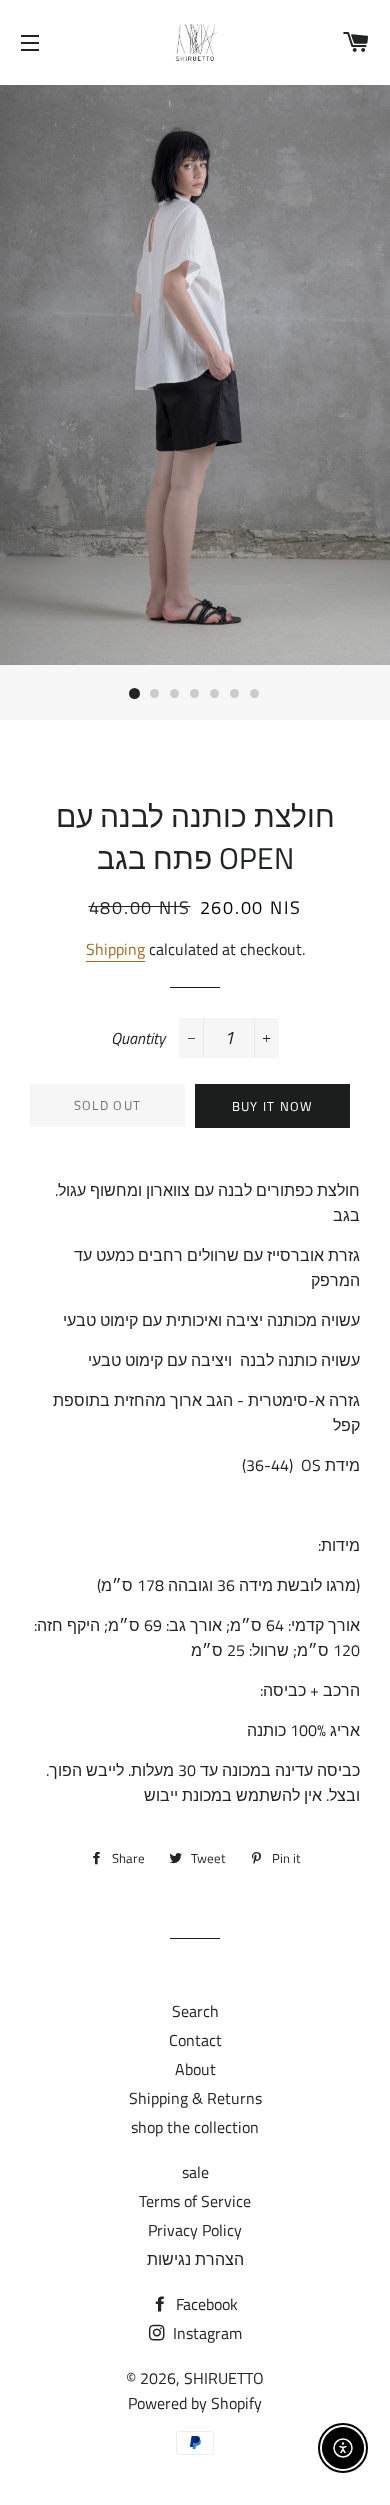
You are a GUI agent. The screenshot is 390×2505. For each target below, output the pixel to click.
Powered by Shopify (195, 2403)
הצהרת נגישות (195, 2259)
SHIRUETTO (224, 2378)
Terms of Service (195, 2201)
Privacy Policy (195, 2230)
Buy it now (273, 1106)
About (195, 2069)
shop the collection (195, 2127)
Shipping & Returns (195, 2098)
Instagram (205, 2333)
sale (195, 2172)
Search (195, 2011)
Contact (195, 2040)
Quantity (138, 1038)
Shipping (115, 949)
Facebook (205, 2304)
